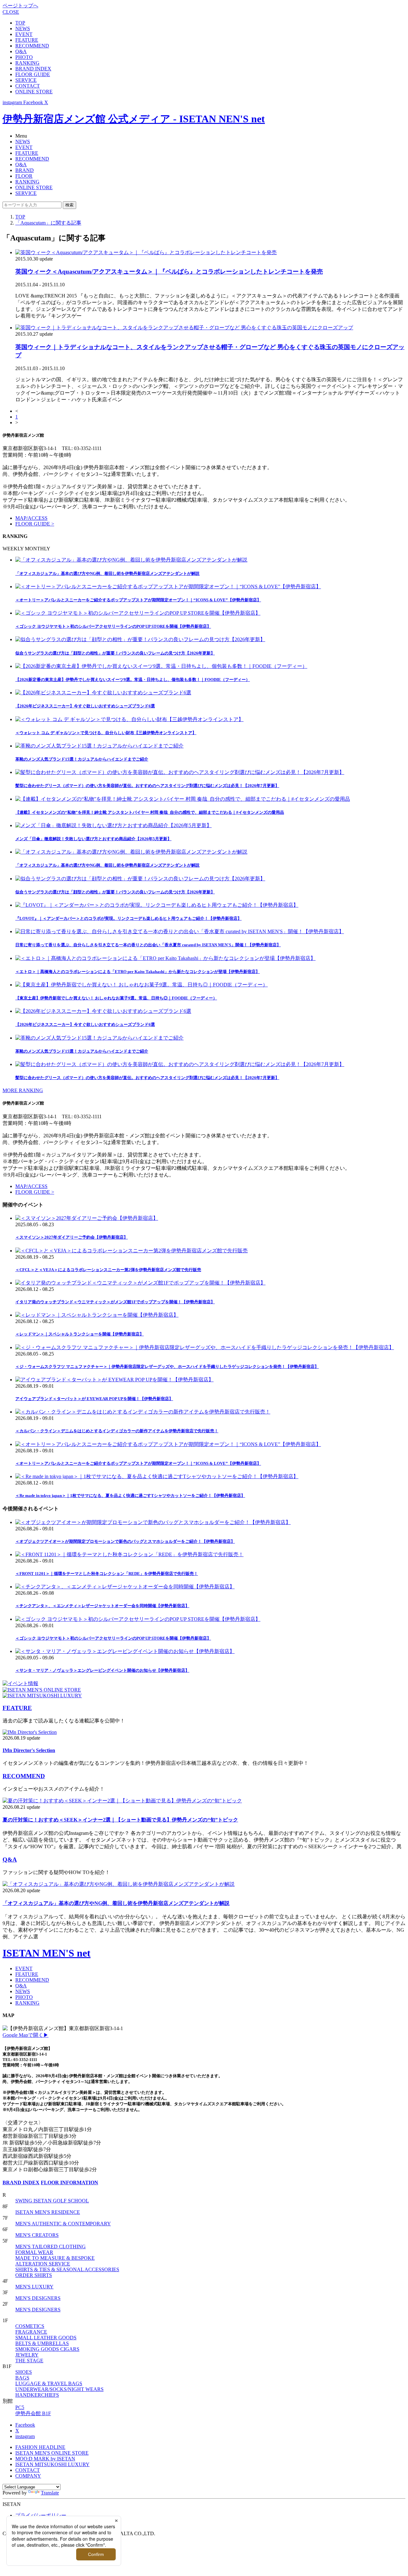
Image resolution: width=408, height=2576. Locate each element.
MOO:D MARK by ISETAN (45, 2459)
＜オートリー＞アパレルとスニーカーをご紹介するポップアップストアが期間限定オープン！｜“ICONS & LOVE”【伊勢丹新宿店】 (138, 1463)
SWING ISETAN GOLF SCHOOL (52, 2201)
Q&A (21, 51)
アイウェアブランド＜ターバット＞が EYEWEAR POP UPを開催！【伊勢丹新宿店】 (94, 1399)
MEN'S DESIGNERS (38, 2298)
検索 (69, 205)
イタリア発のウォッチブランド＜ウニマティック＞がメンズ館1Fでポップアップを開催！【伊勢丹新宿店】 (115, 1302)
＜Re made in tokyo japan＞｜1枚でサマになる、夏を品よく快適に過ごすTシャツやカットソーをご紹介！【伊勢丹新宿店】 (130, 1496)
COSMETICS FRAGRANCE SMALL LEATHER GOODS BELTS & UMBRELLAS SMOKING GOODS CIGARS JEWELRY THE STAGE (47, 2343)
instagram (25, 2436)
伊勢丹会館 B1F (33, 2413)
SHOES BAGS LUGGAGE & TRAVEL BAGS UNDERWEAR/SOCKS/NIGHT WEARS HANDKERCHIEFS (59, 2383)
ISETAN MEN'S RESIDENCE (48, 2212)
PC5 (20, 2407)
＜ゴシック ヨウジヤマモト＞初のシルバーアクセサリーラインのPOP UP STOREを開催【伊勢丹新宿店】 (113, 1638)
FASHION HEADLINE (40, 2447)
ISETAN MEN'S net (47, 1953)
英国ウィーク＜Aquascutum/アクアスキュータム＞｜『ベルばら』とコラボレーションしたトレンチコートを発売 (169, 272)
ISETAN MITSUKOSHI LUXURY (52, 2464)
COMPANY (28, 2476)
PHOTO (24, 57)
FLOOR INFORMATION (69, 2182)
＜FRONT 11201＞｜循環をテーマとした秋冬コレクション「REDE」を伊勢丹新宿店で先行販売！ (107, 1574)
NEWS (23, 29)
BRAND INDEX (33, 69)
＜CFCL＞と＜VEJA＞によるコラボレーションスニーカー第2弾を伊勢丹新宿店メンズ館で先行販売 (108, 1270)
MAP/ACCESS (31, 518)
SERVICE (26, 80)
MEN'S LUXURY (34, 2287)
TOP (20, 23)
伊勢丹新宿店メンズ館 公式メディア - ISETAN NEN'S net (134, 119)
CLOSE (11, 12)
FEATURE (27, 40)
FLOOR (24, 176)
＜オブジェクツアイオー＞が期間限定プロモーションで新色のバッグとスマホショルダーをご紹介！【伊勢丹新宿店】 (125, 1541)
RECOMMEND (32, 46)
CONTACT (28, 86)
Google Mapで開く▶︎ (25, 2035)
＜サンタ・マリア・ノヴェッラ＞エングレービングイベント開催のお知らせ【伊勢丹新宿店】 (102, 1670)
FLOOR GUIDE (33, 74)
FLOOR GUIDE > (35, 524)
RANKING (27, 63)
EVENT (24, 34)
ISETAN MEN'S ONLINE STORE (52, 2453)
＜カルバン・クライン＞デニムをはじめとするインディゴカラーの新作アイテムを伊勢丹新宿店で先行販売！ (117, 1431)
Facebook (25, 2425)
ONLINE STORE (34, 92)
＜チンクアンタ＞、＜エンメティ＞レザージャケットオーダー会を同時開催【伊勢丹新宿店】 (102, 1606)
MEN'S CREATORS (37, 2235)
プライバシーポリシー (41, 2515)
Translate (50, 2493)
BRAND (25, 170)
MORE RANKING (23, 1090)
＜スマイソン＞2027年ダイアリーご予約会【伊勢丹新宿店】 (72, 1237)
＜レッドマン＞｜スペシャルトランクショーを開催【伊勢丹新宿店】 (80, 1334)
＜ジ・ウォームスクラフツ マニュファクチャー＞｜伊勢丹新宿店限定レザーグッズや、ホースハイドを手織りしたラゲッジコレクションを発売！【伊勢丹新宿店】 (167, 1367)
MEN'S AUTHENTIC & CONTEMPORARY (63, 2224)
